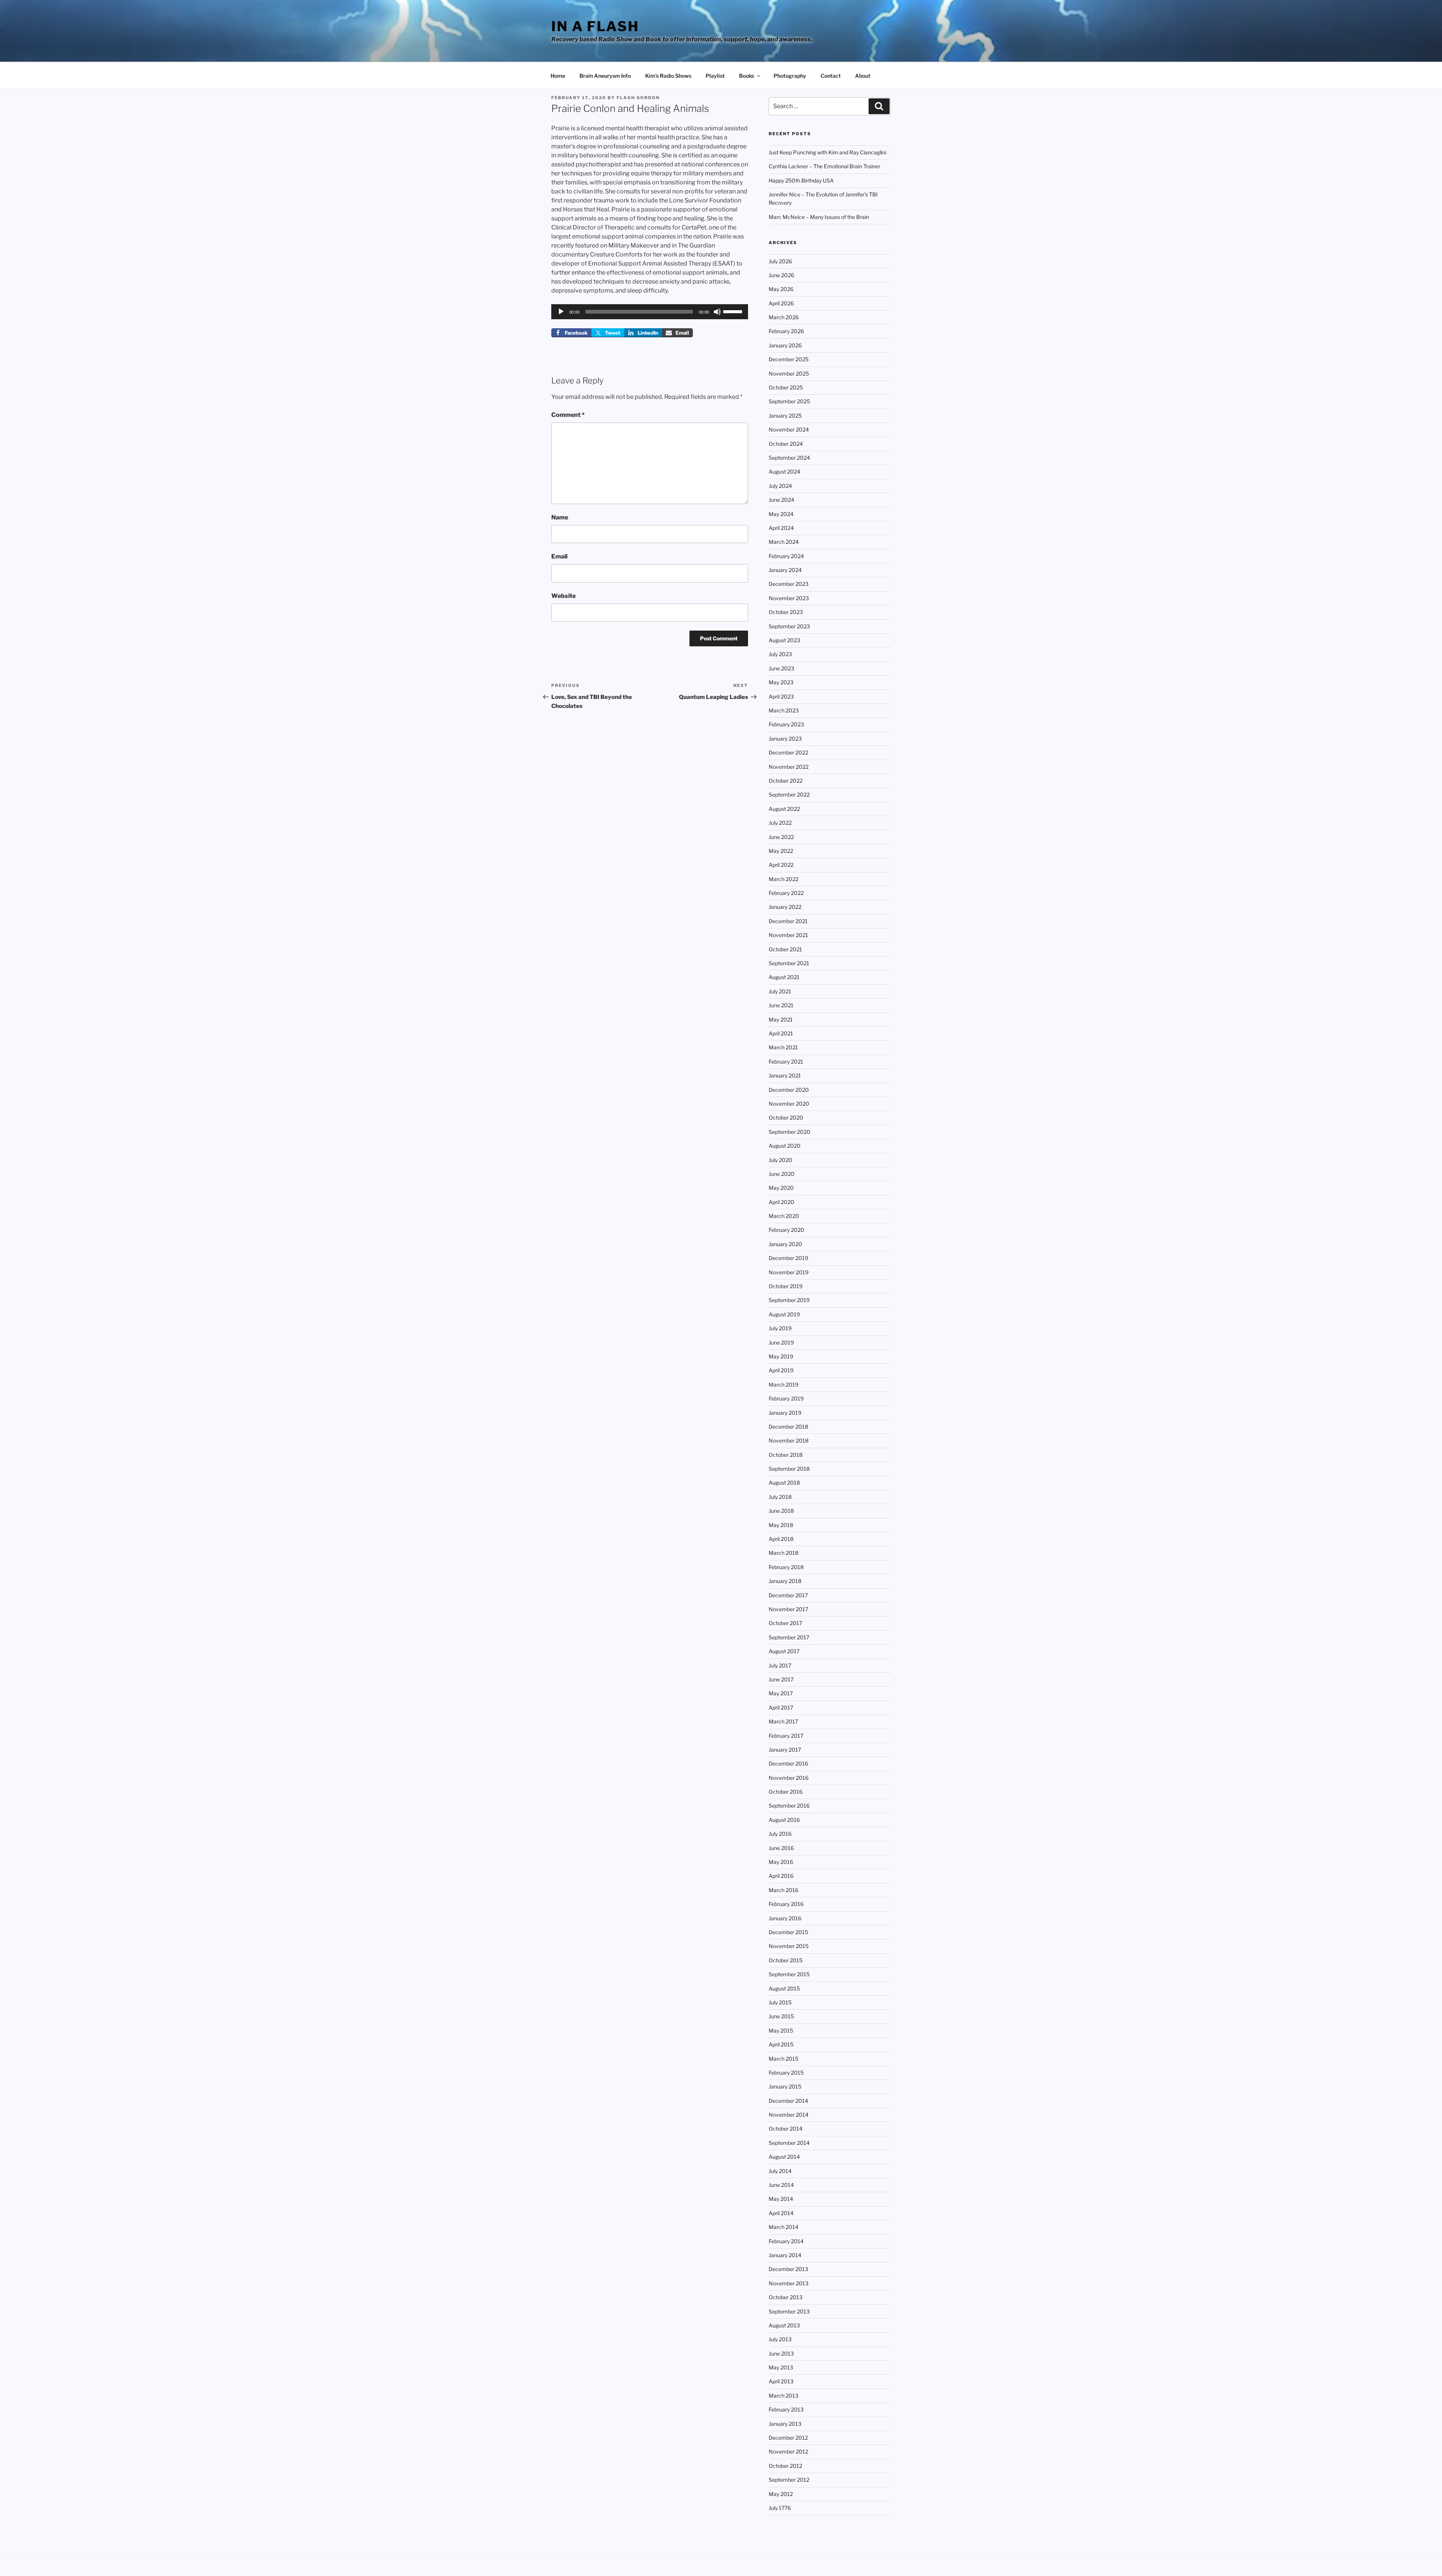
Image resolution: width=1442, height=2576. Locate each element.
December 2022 (788, 752)
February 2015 (786, 2073)
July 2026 (780, 261)
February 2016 (786, 1904)
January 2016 (785, 1918)
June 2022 (781, 837)
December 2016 (788, 1763)
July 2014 (780, 2171)
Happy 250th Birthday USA (801, 180)
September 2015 (789, 1974)
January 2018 (785, 1581)
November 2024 (789, 429)
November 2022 (789, 767)
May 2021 (781, 1019)
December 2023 (789, 584)
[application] (650, 312)
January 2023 (785, 739)
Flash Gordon (638, 98)
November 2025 (789, 373)
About (863, 76)
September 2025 (789, 401)
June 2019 (781, 1342)
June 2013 (781, 2353)
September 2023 (789, 626)
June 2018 (781, 1511)
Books (747, 76)
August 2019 (784, 1314)
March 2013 (784, 2396)
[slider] (734, 311)
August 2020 (785, 1146)
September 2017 (789, 1637)
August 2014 (784, 2157)
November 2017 (788, 1609)
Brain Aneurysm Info (605, 76)
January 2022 (785, 907)
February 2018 (786, 1567)
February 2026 (786, 331)
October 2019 (786, 1286)
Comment (568, 415)
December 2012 (788, 2438)
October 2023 (786, 612)
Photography (790, 76)
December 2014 (788, 2101)
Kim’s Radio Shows (668, 76)
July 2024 (780, 486)
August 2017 (784, 1651)
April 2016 (781, 1876)
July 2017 (780, 1665)
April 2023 (781, 696)
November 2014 (789, 2115)
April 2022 (781, 865)
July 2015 (780, 2002)
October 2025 (786, 387)
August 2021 (784, 977)
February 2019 (786, 1398)
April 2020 (781, 1202)
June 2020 (782, 1174)
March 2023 (784, 710)
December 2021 (788, 921)
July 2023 (780, 654)
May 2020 (781, 1188)
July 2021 (780, 991)
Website (563, 596)
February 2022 (786, 893)
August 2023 (784, 640)
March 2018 (784, 1553)
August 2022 (784, 809)
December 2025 (789, 359)
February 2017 (786, 1736)
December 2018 (788, 1427)
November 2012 (788, 2452)
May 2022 (781, 851)
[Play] (561, 312)
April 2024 (781, 528)
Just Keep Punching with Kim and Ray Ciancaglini (827, 152)
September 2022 (789, 795)
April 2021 (781, 1033)
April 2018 (781, 1539)
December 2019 (788, 1258)
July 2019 (780, 1328)
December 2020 (789, 1090)
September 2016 (789, 1806)
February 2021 (786, 1062)
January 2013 (785, 2424)
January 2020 (785, 1244)
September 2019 (789, 1300)
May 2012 (781, 2494)
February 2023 (786, 724)
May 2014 (781, 2199)
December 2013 (788, 2269)
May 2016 (781, 1862)
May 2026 (781, 289)
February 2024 (786, 556)
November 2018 (789, 1440)
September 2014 (789, 2143)
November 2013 (789, 2283)
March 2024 (784, 542)
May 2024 (781, 514)
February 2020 (787, 1230)
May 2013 (781, 2367)
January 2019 (785, 1413)
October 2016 (786, 1792)
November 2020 (789, 1104)
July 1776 (780, 2508)
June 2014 (781, 2185)
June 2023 (781, 668)
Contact (831, 76)
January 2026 (785, 345)
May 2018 (781, 1525)
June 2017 (781, 1679)
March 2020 (784, 1216)
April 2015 (781, 2044)
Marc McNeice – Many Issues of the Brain (819, 217)
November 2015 (789, 1946)
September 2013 (789, 2311)
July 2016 (780, 1834)
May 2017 (781, 1693)
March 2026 (784, 317)
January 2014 (785, 2255)
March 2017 (783, 1721)
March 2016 (784, 1890)
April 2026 (781, 303)
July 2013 (780, 2339)
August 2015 (784, 1988)
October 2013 (786, 2297)
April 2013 (781, 2381)
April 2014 (781, 2213)
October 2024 (786, 444)
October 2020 (786, 1117)
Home (558, 76)
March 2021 (783, 1047)
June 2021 (781, 1005)
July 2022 (780, 823)
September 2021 (789, 963)
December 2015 (788, 1932)
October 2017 (785, 1623)
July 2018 (780, 1497)
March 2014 (784, 2227)
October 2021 (785, 949)
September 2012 (789, 2480)
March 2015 (784, 2059)
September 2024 (789, 458)
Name (560, 517)
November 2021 (788, 935)
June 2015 (781, 2016)
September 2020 (790, 1132)
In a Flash (595, 26)
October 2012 (785, 2466)
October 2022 (786, 781)
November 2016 (789, 1778)
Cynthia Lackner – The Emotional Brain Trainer (824, 166)
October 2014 (786, 2129)
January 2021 (785, 1075)
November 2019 (789, 1272)
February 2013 (786, 2409)
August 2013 (784, 2325)
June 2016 (781, 1848)
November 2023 (789, 598)
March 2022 (784, 879)
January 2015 (785, 2086)
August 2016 (784, 1820)
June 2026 (781, 275)
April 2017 (781, 1708)
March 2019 (784, 1385)
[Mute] (717, 312)
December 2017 (788, 1595)
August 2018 (784, 1483)
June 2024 (781, 500)
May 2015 (781, 2030)
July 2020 (781, 1160)
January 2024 (785, 570)
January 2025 (785, 416)
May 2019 (781, 1356)
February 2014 (786, 2241)
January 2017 (785, 1750)
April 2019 (781, 1370)
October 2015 (786, 1960)
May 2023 (781, 682)
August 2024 (784, 472)
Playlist (715, 76)
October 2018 (786, 1455)
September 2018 (789, 1469)
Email (559, 556)
